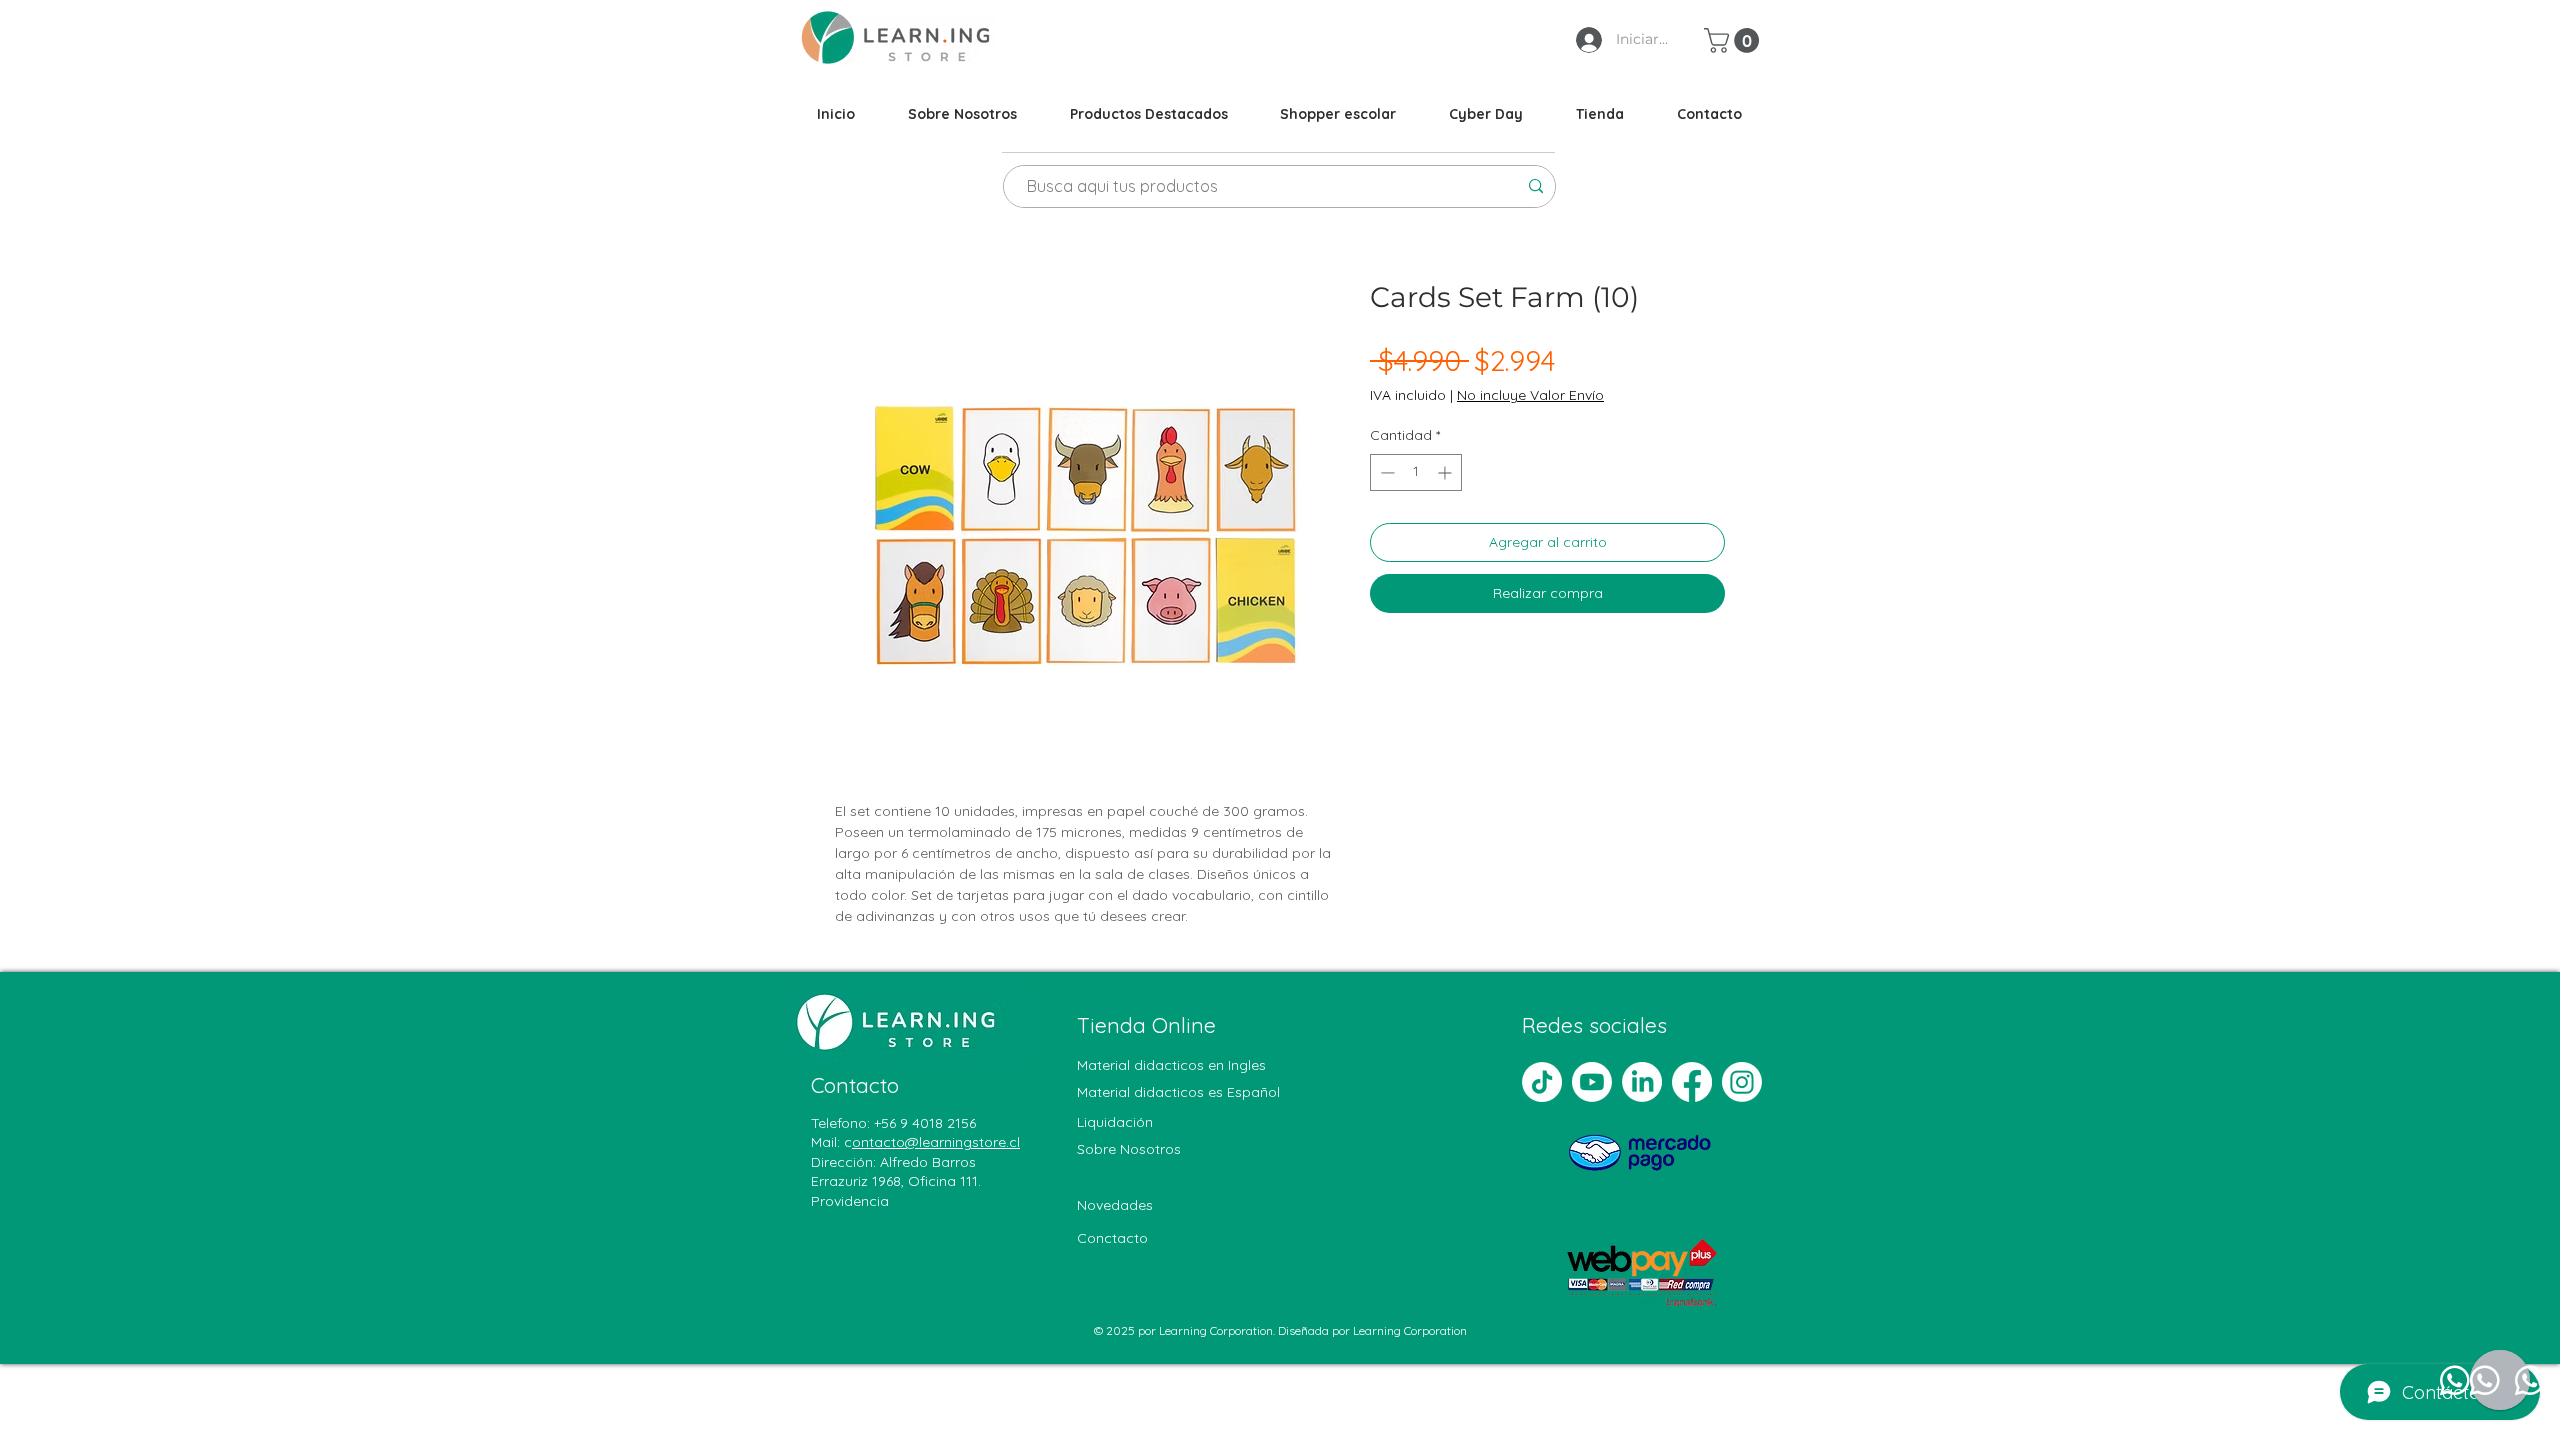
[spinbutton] (1416, 472)
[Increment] (1446, 472)
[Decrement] (1385, 472)
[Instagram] (1742, 1082)
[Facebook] (1692, 1082)
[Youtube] (1592, 1082)
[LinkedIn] (1642, 1082)
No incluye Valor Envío (1530, 395)
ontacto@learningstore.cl (936, 1142)
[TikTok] (1542, 1082)
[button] (1734, 40)
